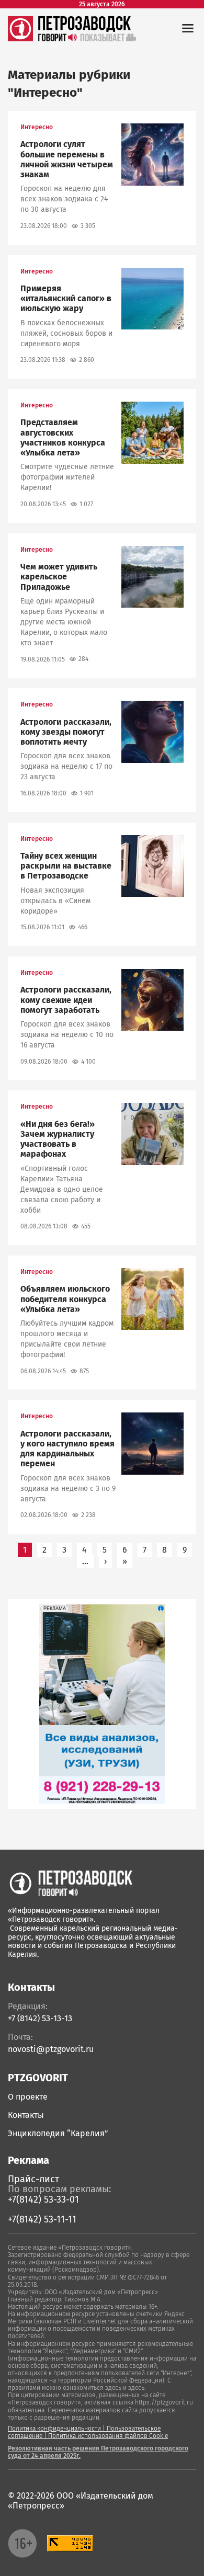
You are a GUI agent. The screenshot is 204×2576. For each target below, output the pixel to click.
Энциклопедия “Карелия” (58, 2133)
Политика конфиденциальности (54, 2429)
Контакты (26, 2115)
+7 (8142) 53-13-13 (40, 2018)
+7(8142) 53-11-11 (42, 2219)
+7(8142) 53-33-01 (43, 2199)
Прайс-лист (33, 2179)
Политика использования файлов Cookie (108, 2436)
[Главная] (20, 38)
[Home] (70, 1883)
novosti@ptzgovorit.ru (51, 2049)
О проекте (28, 2097)
